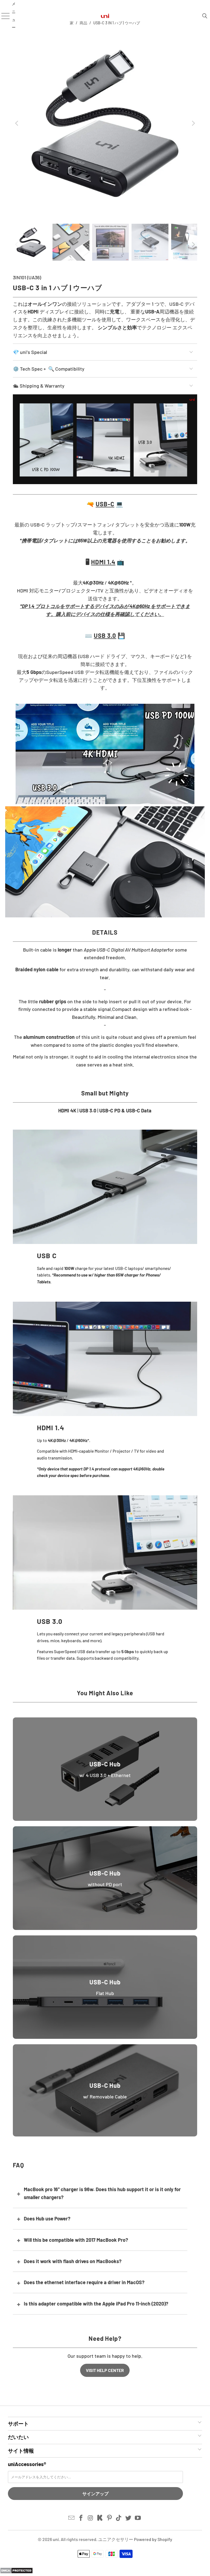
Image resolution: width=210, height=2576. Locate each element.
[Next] (193, 123)
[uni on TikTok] (119, 2518)
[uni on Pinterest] (110, 2518)
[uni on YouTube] (138, 2518)
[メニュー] (3, 16)
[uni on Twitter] (129, 2518)
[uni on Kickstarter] (100, 2518)
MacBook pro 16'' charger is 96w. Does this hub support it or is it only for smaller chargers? (102, 2193)
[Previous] (17, 123)
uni (56, 2539)
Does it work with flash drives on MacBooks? (73, 2261)
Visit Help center (105, 2370)
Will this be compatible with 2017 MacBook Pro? (76, 2240)
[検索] (205, 16)
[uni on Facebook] (81, 2518)
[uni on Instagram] (91, 2518)
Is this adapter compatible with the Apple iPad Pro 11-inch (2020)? (96, 2304)
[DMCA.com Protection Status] (16, 2572)
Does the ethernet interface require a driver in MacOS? (84, 2282)
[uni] (105, 16)
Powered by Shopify (153, 2539)
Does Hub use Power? (47, 2219)
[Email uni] (72, 2518)
